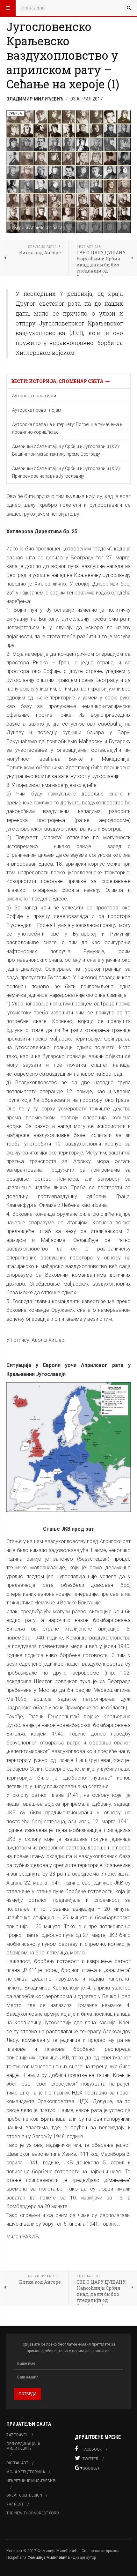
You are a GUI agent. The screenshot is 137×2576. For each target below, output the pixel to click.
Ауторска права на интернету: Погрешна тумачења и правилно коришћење (67, 428)
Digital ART (17, 2463)
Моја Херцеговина (26, 2472)
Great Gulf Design (24, 2495)
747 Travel (17, 2435)
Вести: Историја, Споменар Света (58, 381)
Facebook (92, 2449)
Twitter (90, 2459)
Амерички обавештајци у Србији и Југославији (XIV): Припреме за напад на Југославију (66, 472)
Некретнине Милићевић (31, 2481)
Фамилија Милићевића (49, 2557)
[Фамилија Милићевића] (32, 8)
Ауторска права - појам (37, 410)
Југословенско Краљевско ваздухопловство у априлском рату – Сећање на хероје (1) (63, 55)
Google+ (91, 2468)
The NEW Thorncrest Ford (33, 2513)
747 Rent (15, 2504)
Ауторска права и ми (34, 396)
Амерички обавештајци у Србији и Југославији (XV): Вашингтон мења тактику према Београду (66, 450)
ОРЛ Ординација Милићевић (23, 2446)
